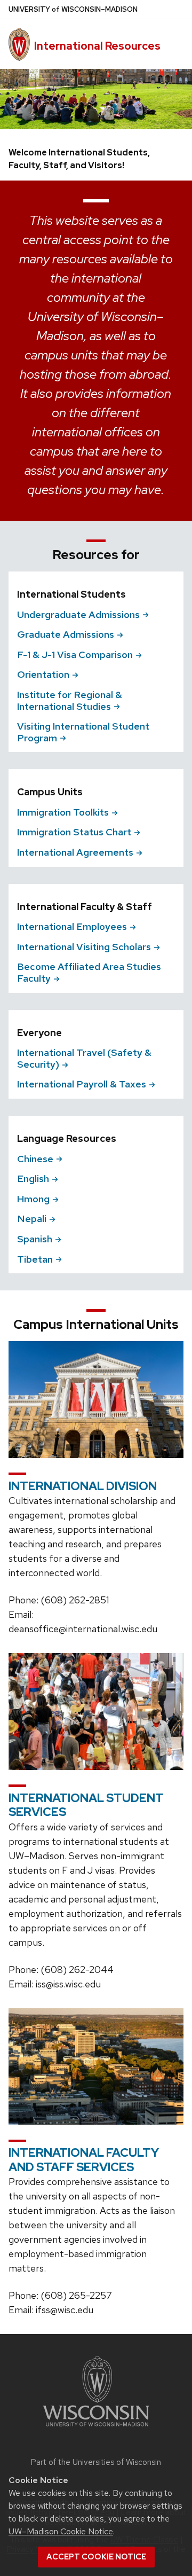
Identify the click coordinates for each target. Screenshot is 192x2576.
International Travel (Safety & (84, 1058)
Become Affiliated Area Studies (89, 972)
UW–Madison (73, 9)
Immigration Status (74, 832)
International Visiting (84, 947)
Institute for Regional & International (70, 700)
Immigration (63, 812)
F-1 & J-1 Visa (75, 655)
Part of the (96, 2462)
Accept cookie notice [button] (96, 2557)
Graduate (66, 634)
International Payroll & (82, 1084)
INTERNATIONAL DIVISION (83, 1486)
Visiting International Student (83, 732)
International (75, 852)
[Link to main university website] (96, 2428)
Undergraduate (78, 614)
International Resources (97, 46)
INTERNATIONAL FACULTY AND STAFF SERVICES (84, 2160)
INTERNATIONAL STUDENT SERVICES (86, 1805)
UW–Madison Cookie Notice (61, 2531)
